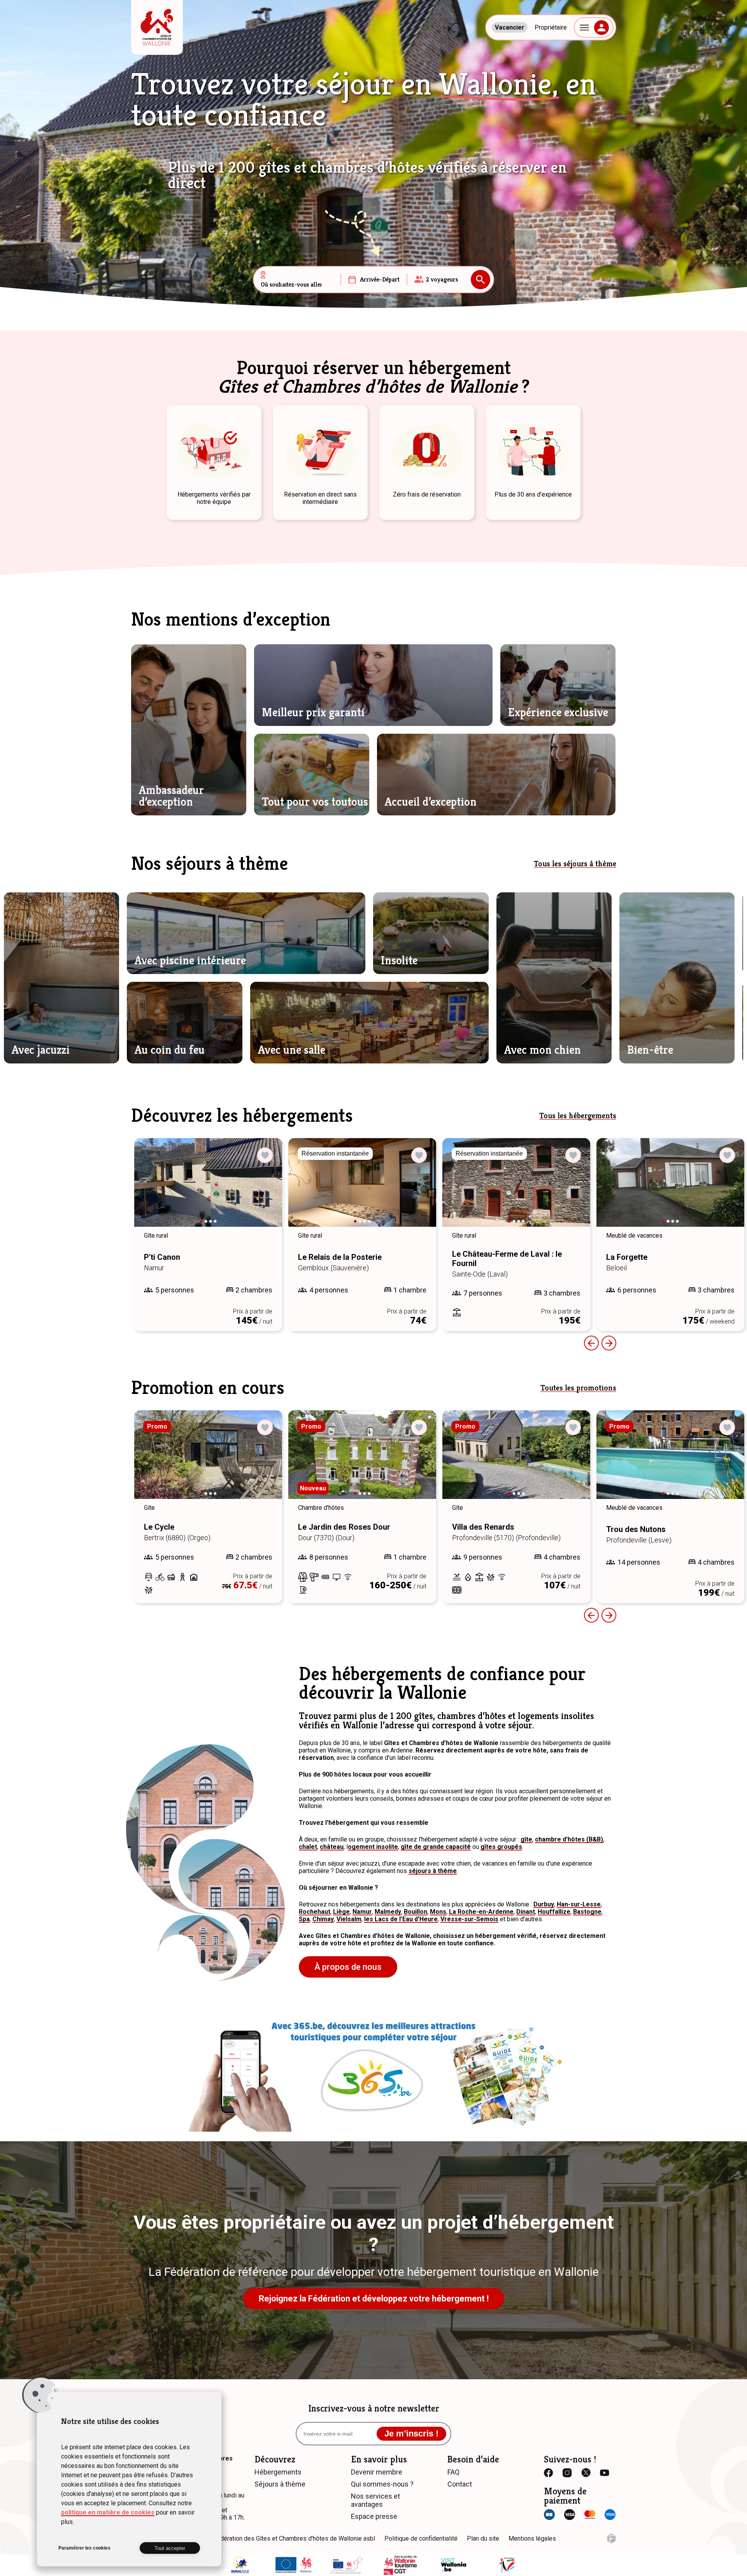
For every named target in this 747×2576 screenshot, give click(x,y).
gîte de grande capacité (436, 1847)
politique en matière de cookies (108, 2512)
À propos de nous (348, 1967)
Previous (591, 1343)
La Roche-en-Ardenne (481, 1912)
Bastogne (587, 1912)
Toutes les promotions (578, 1388)
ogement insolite (373, 1847)
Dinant (526, 1912)
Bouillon (416, 1912)
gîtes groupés (501, 1847)
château (332, 1847)
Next (265, 1190)
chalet (308, 1847)
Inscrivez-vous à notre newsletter (374, 2408)
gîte (526, 1839)
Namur (362, 1912)
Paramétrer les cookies (84, 2548)
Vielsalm (349, 1919)
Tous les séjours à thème (575, 864)
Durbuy (544, 1904)
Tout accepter (170, 2548)
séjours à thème (433, 1871)
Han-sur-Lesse (579, 1904)
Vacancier (510, 27)
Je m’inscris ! (411, 2433)
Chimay (323, 1919)
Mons (438, 1912)
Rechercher (480, 280)
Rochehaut (315, 1912)
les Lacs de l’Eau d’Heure (401, 1919)
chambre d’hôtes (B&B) (569, 1839)
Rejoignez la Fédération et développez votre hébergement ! (374, 2299)
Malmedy (388, 1912)
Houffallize (554, 1912)
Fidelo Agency (611, 2538)
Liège (341, 1912)
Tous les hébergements (578, 1116)
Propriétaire (551, 27)
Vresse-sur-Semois (469, 1919)
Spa (304, 1919)
